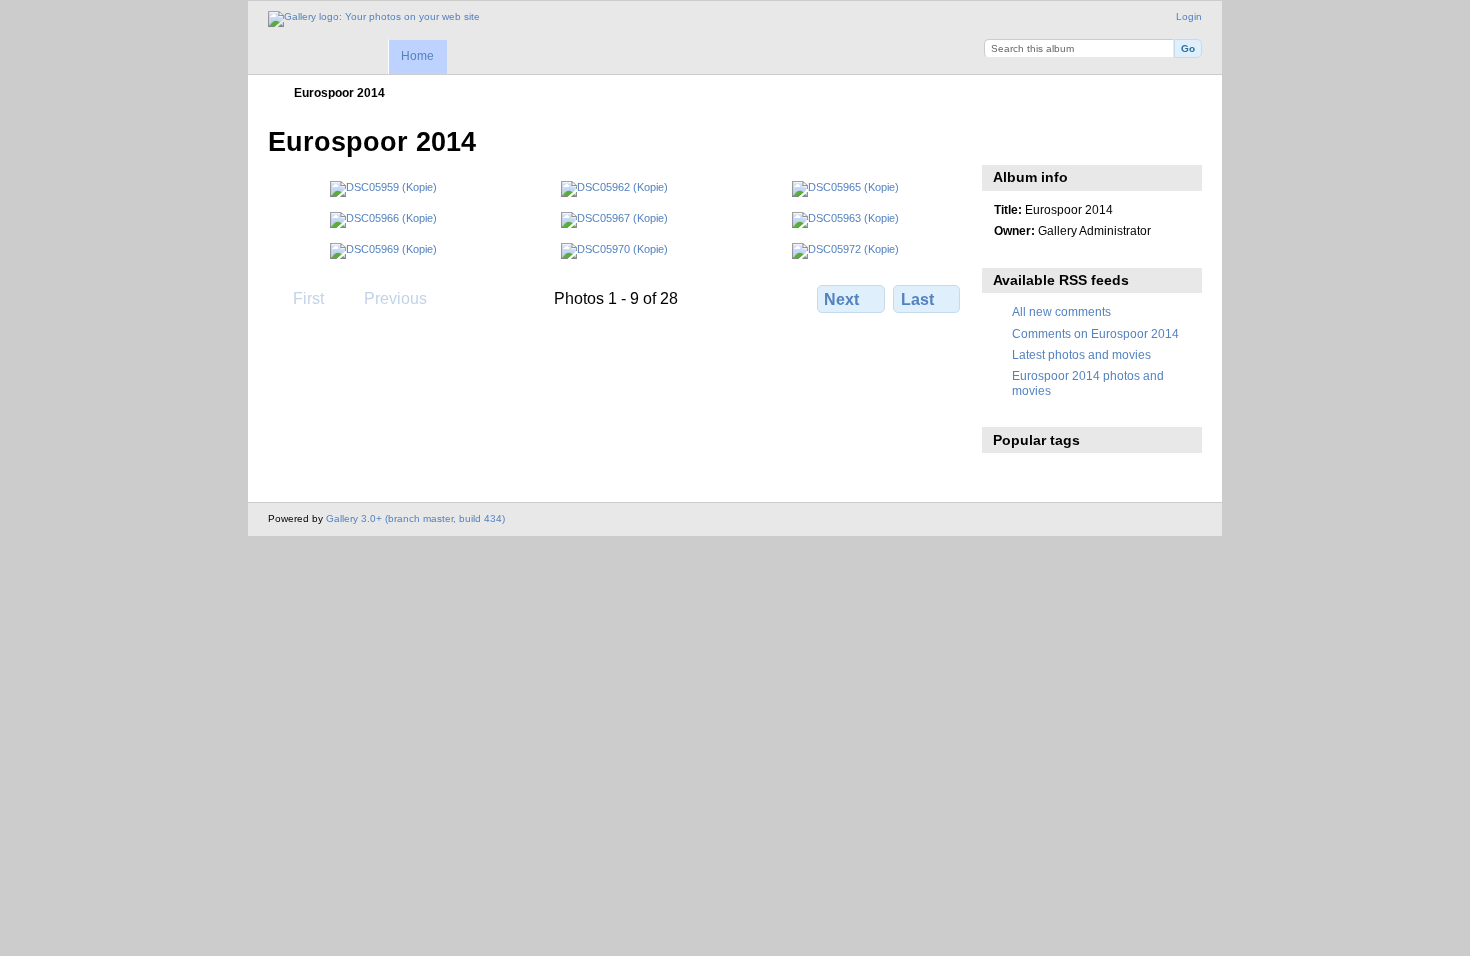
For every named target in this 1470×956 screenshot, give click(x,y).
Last (917, 299)
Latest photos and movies (1081, 354)
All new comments (1061, 311)
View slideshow (1004, 140)
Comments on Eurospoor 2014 (1095, 333)
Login (1189, 16)
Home (417, 56)
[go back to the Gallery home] (374, 19)
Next (841, 299)
